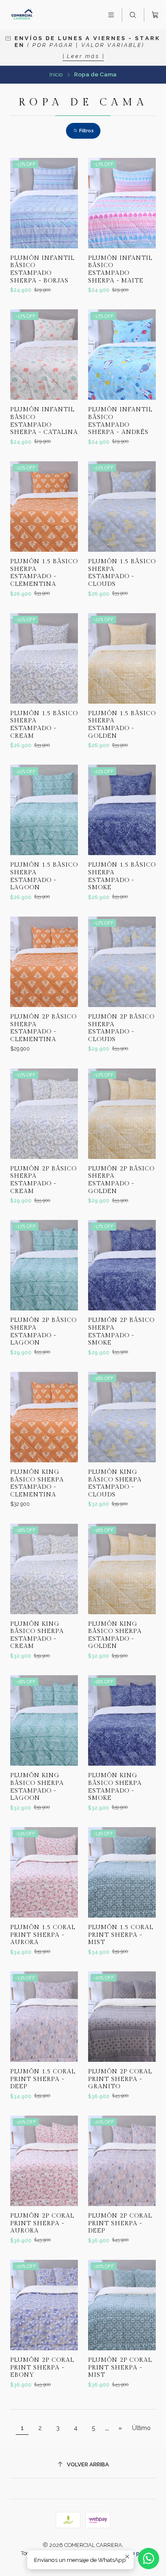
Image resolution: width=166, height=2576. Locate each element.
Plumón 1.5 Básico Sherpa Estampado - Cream (44, 725)
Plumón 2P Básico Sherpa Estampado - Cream (43, 1180)
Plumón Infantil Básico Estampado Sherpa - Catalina (44, 421)
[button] (83, 131)
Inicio (56, 75)
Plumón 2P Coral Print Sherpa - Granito (120, 2079)
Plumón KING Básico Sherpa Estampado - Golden (115, 1635)
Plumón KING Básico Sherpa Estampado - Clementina (37, 1483)
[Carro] (155, 15)
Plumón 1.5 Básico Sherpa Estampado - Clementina (44, 573)
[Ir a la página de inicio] (22, 15)
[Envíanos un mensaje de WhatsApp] (149, 2559)
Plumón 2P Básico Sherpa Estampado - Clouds (121, 1028)
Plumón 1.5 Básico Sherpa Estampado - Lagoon (44, 876)
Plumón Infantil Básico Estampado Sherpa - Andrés (120, 421)
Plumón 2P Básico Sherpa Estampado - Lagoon (43, 1331)
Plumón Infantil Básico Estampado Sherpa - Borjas (42, 269)
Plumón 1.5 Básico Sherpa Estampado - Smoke (122, 876)
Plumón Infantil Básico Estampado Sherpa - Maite (120, 269)
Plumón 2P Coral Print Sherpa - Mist (120, 2367)
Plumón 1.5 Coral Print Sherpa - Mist (121, 1935)
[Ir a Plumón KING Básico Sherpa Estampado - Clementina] (44, 1417)
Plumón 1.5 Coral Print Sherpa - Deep (43, 2079)
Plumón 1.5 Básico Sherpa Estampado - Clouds (122, 573)
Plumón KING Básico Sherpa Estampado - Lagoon (37, 1787)
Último (141, 2428)
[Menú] (111, 15)
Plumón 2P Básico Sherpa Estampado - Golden (121, 1180)
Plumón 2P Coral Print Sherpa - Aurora (42, 2223)
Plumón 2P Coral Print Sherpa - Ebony (42, 2367)
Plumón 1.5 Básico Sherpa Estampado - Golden (122, 725)
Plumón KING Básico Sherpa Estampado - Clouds (115, 1483)
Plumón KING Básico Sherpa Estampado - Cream (37, 1635)
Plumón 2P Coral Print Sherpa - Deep (120, 2223)
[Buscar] (133, 15)
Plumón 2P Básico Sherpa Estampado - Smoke (121, 1331)
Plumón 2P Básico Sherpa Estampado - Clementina (43, 1028)
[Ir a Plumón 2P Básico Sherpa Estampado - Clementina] (44, 962)
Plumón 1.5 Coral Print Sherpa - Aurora (43, 1935)
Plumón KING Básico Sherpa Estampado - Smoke (115, 1787)
